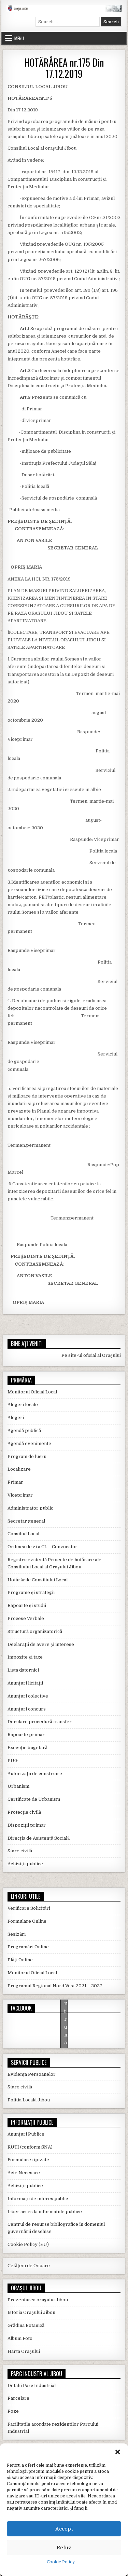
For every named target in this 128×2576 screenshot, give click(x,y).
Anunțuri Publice (26, 2134)
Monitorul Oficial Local (32, 1392)
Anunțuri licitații (25, 1683)
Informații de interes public (38, 2199)
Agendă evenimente (29, 1443)
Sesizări (17, 1934)
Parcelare (18, 2398)
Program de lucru (27, 1456)
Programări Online (28, 1947)
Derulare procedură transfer (40, 1722)
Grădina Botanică (26, 2325)
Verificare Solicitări (29, 1908)
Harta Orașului (24, 2351)
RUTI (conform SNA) (30, 2147)
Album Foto (20, 2338)
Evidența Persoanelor (32, 2074)
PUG (12, 1761)
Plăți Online (20, 1960)
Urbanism (18, 1786)
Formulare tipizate (28, 2160)
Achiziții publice (25, 1864)
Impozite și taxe (25, 1657)
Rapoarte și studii (27, 1605)
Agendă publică (24, 1430)
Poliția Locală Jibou (29, 2100)
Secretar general (26, 1521)
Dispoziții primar (27, 1825)
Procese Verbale (26, 1618)
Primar (15, 1482)
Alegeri (16, 1418)
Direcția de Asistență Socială (39, 1838)
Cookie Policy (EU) (28, 2244)
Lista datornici (23, 1670)
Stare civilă (20, 1851)
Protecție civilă (24, 1812)
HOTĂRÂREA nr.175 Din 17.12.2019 (64, 68)
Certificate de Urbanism (34, 1799)
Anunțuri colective (28, 1696)
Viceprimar (20, 1495)
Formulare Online (27, 1921)
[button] (118, 2452)
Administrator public (30, 1508)
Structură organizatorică (35, 1631)
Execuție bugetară (27, 1748)
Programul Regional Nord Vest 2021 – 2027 (55, 1986)
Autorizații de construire (35, 1774)
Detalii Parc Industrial (32, 2386)
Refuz (64, 2548)
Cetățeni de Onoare (29, 2266)
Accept (64, 2529)
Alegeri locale (23, 1405)
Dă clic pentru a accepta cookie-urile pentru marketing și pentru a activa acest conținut (66, 2027)
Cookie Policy (61, 2562)
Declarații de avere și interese (41, 1644)
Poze (13, 2411)
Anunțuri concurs (27, 1709)
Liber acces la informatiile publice (45, 2212)
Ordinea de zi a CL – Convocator (42, 1547)
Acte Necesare (24, 2173)
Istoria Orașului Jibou (31, 2312)
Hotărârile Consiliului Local (38, 1580)
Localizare (19, 1469)
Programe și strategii (31, 1592)
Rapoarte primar (26, 1735)
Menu (19, 38)
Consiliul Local (23, 1534)
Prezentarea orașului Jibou (38, 2300)
